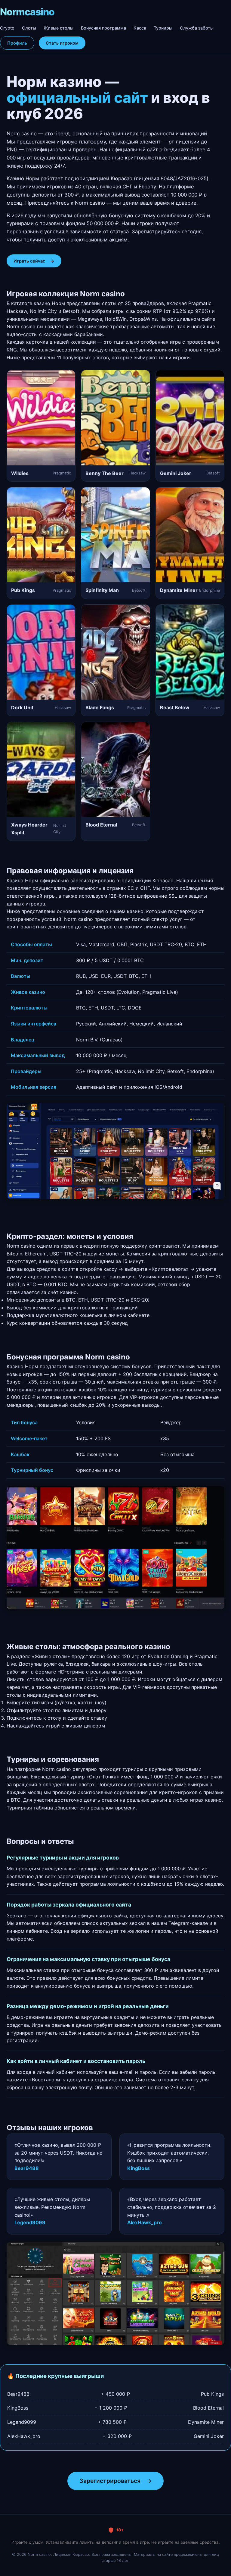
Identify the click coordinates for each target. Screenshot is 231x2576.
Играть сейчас (34, 261)
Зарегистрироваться (115, 2481)
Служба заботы (197, 28)
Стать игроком (62, 43)
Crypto (7, 28)
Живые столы (59, 28)
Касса (140, 28)
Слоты (29, 28)
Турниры (163, 28)
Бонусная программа (103, 28)
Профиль (17, 43)
